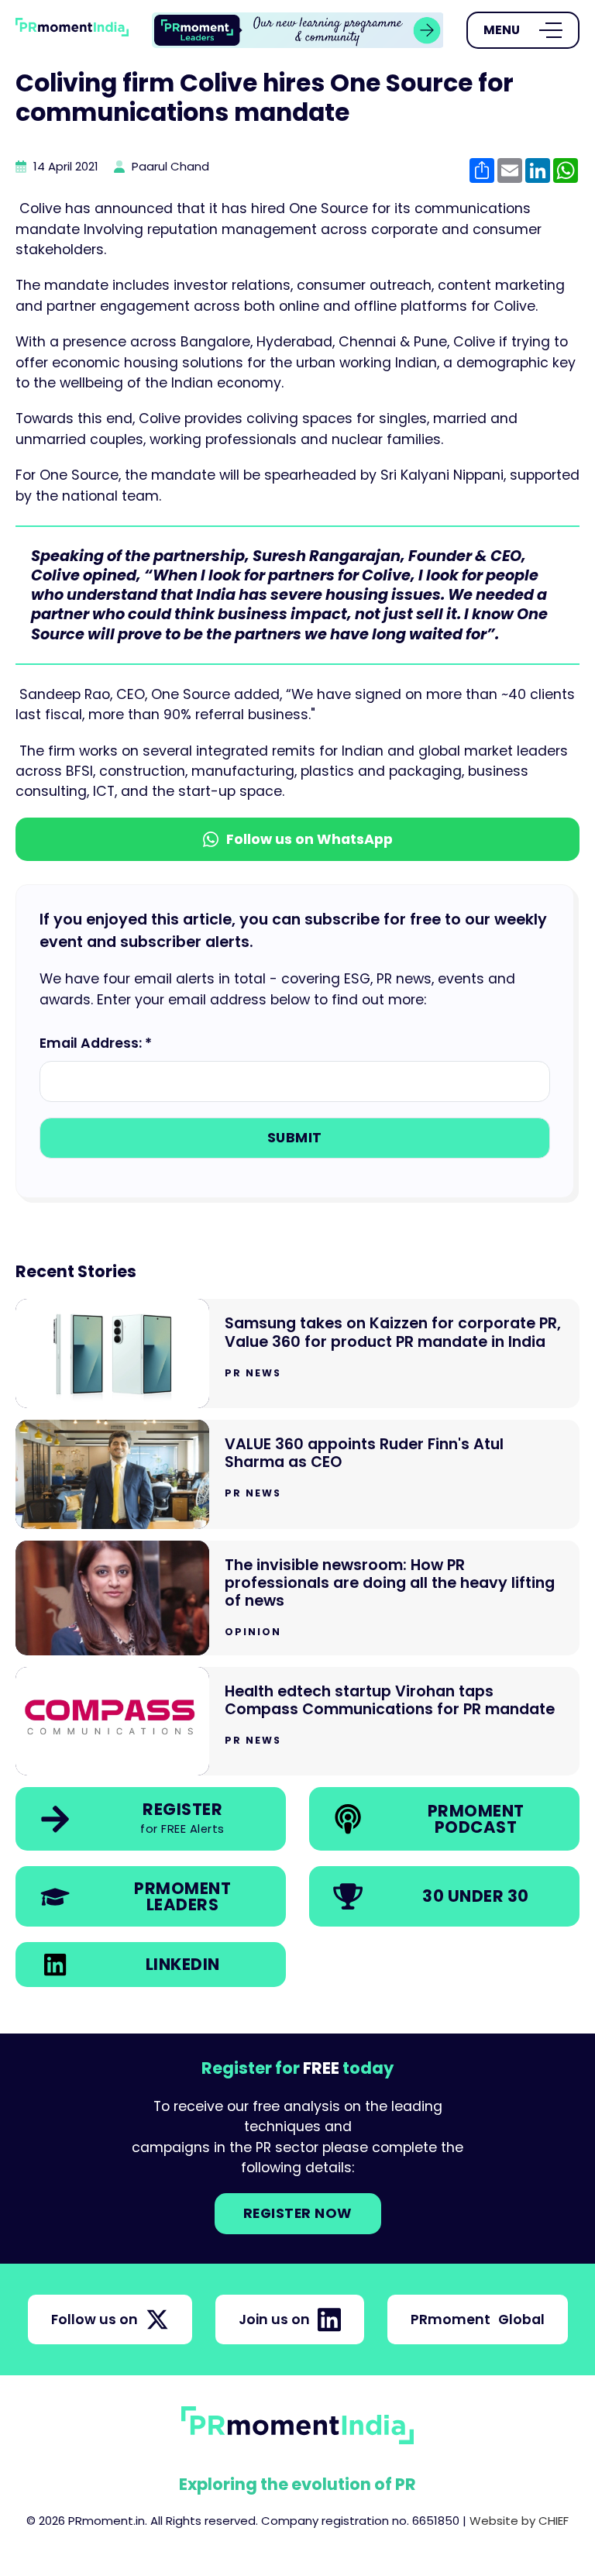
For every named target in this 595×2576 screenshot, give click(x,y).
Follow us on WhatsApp (310, 839)
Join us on (274, 2319)
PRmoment (478, 2319)
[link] (298, 31)
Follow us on (95, 2319)
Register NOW (298, 2213)
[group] (298, 31)
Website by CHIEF (519, 2521)
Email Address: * (96, 1043)
